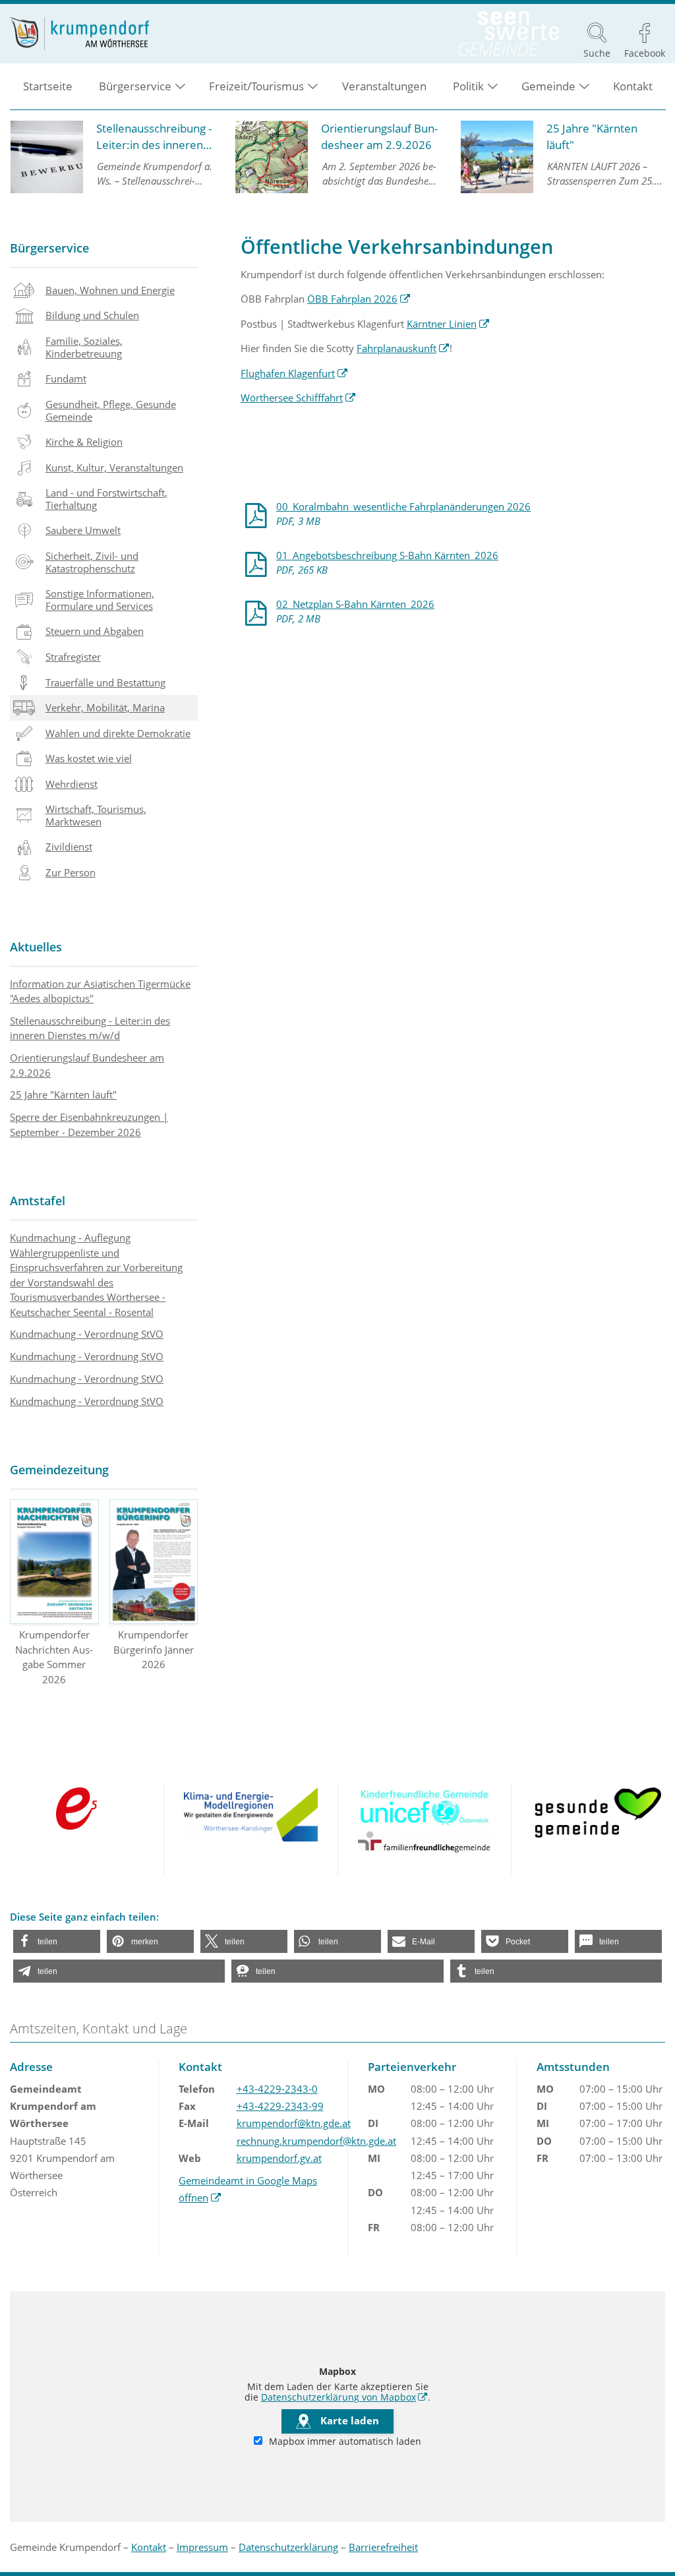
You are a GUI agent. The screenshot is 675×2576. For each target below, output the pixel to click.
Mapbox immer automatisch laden (344, 2441)
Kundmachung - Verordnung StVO (87, 1334)
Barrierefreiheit (383, 2547)
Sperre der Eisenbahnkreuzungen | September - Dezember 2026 (89, 1124)
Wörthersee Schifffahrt (298, 398)
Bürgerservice (49, 248)
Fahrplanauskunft (403, 348)
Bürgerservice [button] (135, 86)
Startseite (48, 86)
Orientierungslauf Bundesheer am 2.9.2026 (87, 1065)
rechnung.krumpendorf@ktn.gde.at (316, 2141)
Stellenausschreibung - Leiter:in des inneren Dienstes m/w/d (90, 1028)
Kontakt (633, 86)
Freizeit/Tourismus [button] (256, 86)
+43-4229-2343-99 (280, 2106)
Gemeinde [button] (548, 86)
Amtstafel (38, 1201)
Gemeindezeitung (59, 1470)
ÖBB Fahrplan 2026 (359, 299)
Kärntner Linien (448, 324)
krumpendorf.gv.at (279, 2158)
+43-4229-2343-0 (277, 2089)
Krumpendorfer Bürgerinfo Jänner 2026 (154, 1649)
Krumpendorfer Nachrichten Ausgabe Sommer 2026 (54, 1657)
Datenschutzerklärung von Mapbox (344, 2397)
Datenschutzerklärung (288, 2547)
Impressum (202, 2547)
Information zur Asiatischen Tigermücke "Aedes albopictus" (100, 991)
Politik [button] (468, 86)
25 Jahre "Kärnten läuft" (63, 1094)
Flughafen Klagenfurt (294, 373)
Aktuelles (36, 947)
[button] (57, 1941)
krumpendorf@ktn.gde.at (294, 2123)
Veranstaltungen (384, 86)
